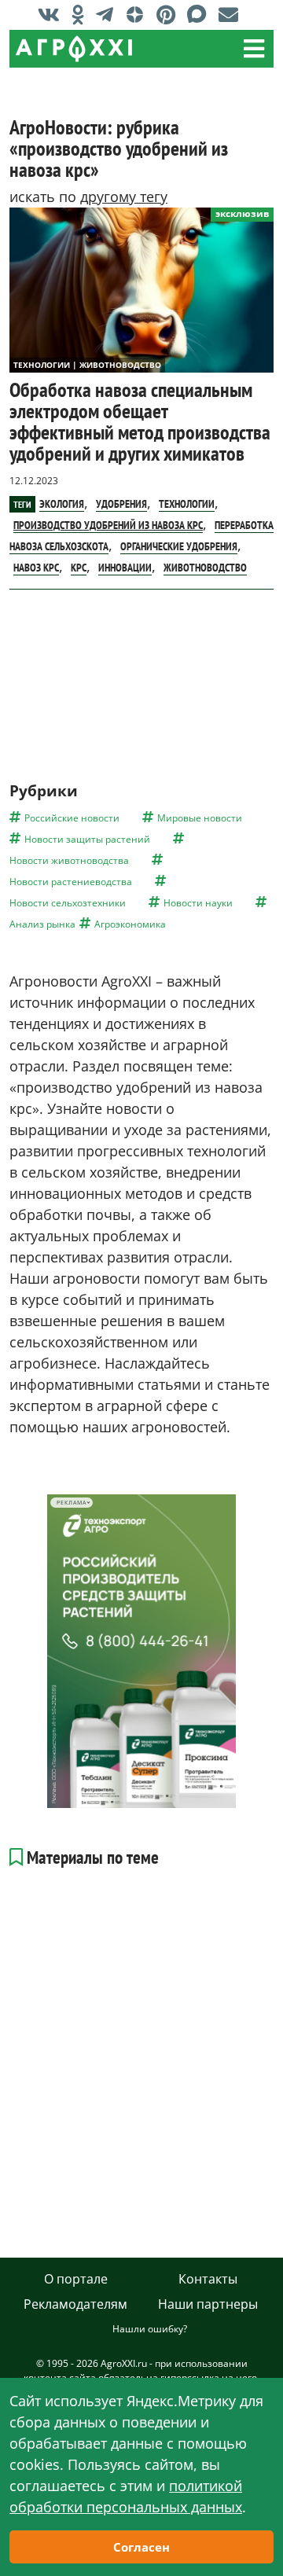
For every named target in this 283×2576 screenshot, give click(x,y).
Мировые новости (200, 818)
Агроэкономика (130, 924)
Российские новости (72, 818)
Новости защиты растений (87, 839)
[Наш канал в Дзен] (139, 14)
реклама (71, 1503)
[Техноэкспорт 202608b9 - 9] (141, 1651)
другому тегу (124, 197)
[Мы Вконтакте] (53, 14)
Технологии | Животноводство (87, 365)
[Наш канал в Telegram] (108, 14)
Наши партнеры (208, 2304)
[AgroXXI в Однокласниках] (82, 14)
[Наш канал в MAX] (201, 14)
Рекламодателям (75, 2304)
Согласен (141, 2547)
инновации (125, 568)
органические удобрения (179, 546)
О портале (76, 2279)
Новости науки (198, 903)
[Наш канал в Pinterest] (170, 14)
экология (62, 504)
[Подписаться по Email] (232, 14)
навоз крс (36, 568)
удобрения (121, 504)
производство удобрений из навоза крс (108, 525)
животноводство (205, 568)
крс (79, 568)
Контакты (208, 2279)
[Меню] (254, 49)
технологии (187, 504)
